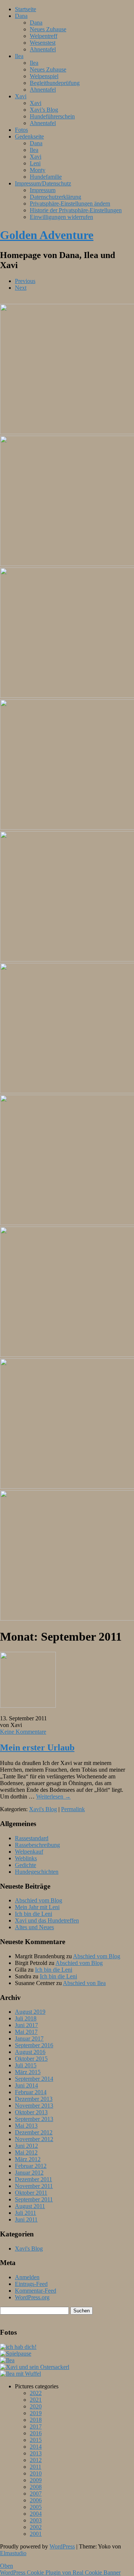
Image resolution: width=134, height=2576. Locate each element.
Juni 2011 (26, 2219)
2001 (36, 2534)
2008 (36, 2487)
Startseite (25, 9)
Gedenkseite (29, 136)
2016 (36, 2433)
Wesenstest (43, 43)
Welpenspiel (44, 76)
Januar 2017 (29, 2038)
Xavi (21, 96)
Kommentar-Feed (36, 2291)
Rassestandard (32, 1838)
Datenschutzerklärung (55, 197)
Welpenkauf (29, 1852)
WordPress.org (32, 2297)
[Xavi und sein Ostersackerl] (35, 2367)
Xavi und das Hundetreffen (47, 1920)
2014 (36, 2447)
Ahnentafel (43, 49)
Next (21, 288)
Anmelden (27, 2277)
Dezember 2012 (34, 2132)
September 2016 (34, 2045)
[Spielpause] (16, 2354)
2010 (36, 2473)
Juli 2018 (26, 2018)
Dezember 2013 (34, 2099)
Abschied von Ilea (84, 1983)
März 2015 (28, 2072)
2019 (36, 2413)
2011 (36, 2467)
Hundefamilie (46, 177)
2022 (36, 2393)
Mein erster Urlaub (37, 1747)
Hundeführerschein (52, 116)
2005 (36, 2507)
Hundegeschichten (37, 1872)
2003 (36, 2520)
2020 (36, 2406)
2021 (36, 2400)
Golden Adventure (47, 235)
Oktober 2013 (31, 2112)
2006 (36, 2500)
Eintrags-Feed (31, 2284)
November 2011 (34, 2186)
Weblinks (26, 1858)
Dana (21, 16)
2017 (36, 2426)
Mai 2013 (26, 2126)
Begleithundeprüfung (55, 83)
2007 (36, 2494)
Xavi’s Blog (44, 110)
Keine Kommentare (23, 1732)
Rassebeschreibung (37, 1845)
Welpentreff (44, 36)
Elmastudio (13, 2553)
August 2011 (30, 2206)
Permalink (73, 1809)
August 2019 (30, 2012)
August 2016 (30, 2052)
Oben (7, 2566)
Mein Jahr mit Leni (37, 1907)
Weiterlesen (53, 1796)
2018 (36, 2420)
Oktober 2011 (31, 2193)
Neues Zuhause (48, 29)
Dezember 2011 (33, 2179)
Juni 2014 (26, 2085)
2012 (36, 2460)
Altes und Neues (34, 1927)
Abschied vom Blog (39, 1900)
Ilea (19, 56)
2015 (36, 2440)
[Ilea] (7, 2360)
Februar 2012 (31, 2166)
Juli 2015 (26, 2065)
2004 (36, 2514)
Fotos (21, 130)
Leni (35, 163)
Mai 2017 (26, 2032)
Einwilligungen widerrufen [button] (61, 217)
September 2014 (34, 2079)
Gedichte (25, 1865)
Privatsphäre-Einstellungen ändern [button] (70, 203)
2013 (36, 2453)
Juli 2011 (25, 2213)
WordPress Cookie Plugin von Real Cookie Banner (60, 2572)
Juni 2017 (26, 2025)
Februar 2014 (31, 2092)
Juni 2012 (26, 2146)
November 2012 (34, 2139)
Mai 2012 (26, 2152)
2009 (36, 2480)
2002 (36, 2527)
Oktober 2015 (31, 2059)
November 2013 (34, 2106)
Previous (25, 281)
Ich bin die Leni (33, 1914)
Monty (38, 170)
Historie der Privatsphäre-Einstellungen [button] (76, 210)
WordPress (62, 2546)
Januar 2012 (29, 2173)
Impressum (43, 190)
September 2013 (34, 2119)
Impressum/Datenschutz (43, 183)
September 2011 (34, 2199)
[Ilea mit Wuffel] (20, 2374)
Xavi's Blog (43, 1809)
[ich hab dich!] (18, 2347)
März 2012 (28, 2159)
